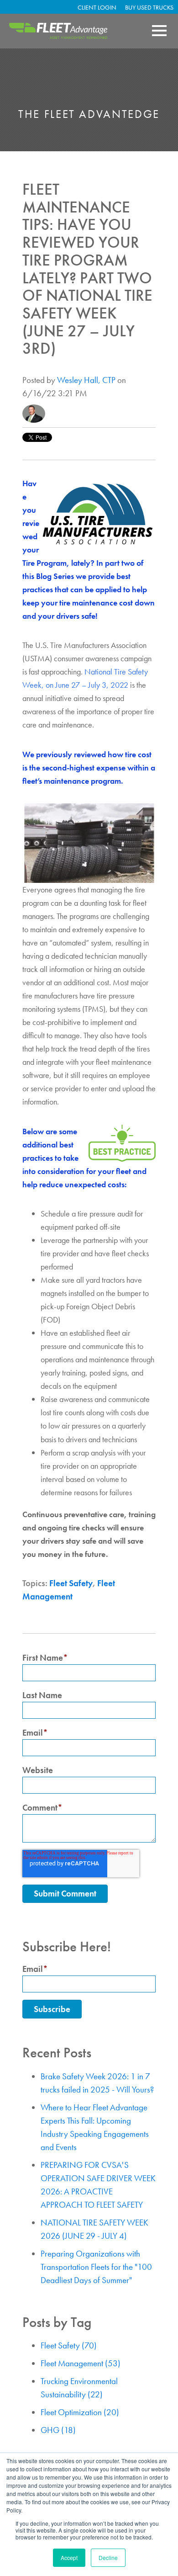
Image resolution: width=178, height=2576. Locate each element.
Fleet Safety (71, 1583)
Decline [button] (108, 2557)
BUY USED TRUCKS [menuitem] (149, 7)
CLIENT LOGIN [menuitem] (97, 7)
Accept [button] (69, 2557)
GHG (58, 2430)
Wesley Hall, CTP (86, 380)
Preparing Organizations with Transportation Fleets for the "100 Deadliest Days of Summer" (96, 2267)
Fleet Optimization (80, 2412)
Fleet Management (81, 2363)
